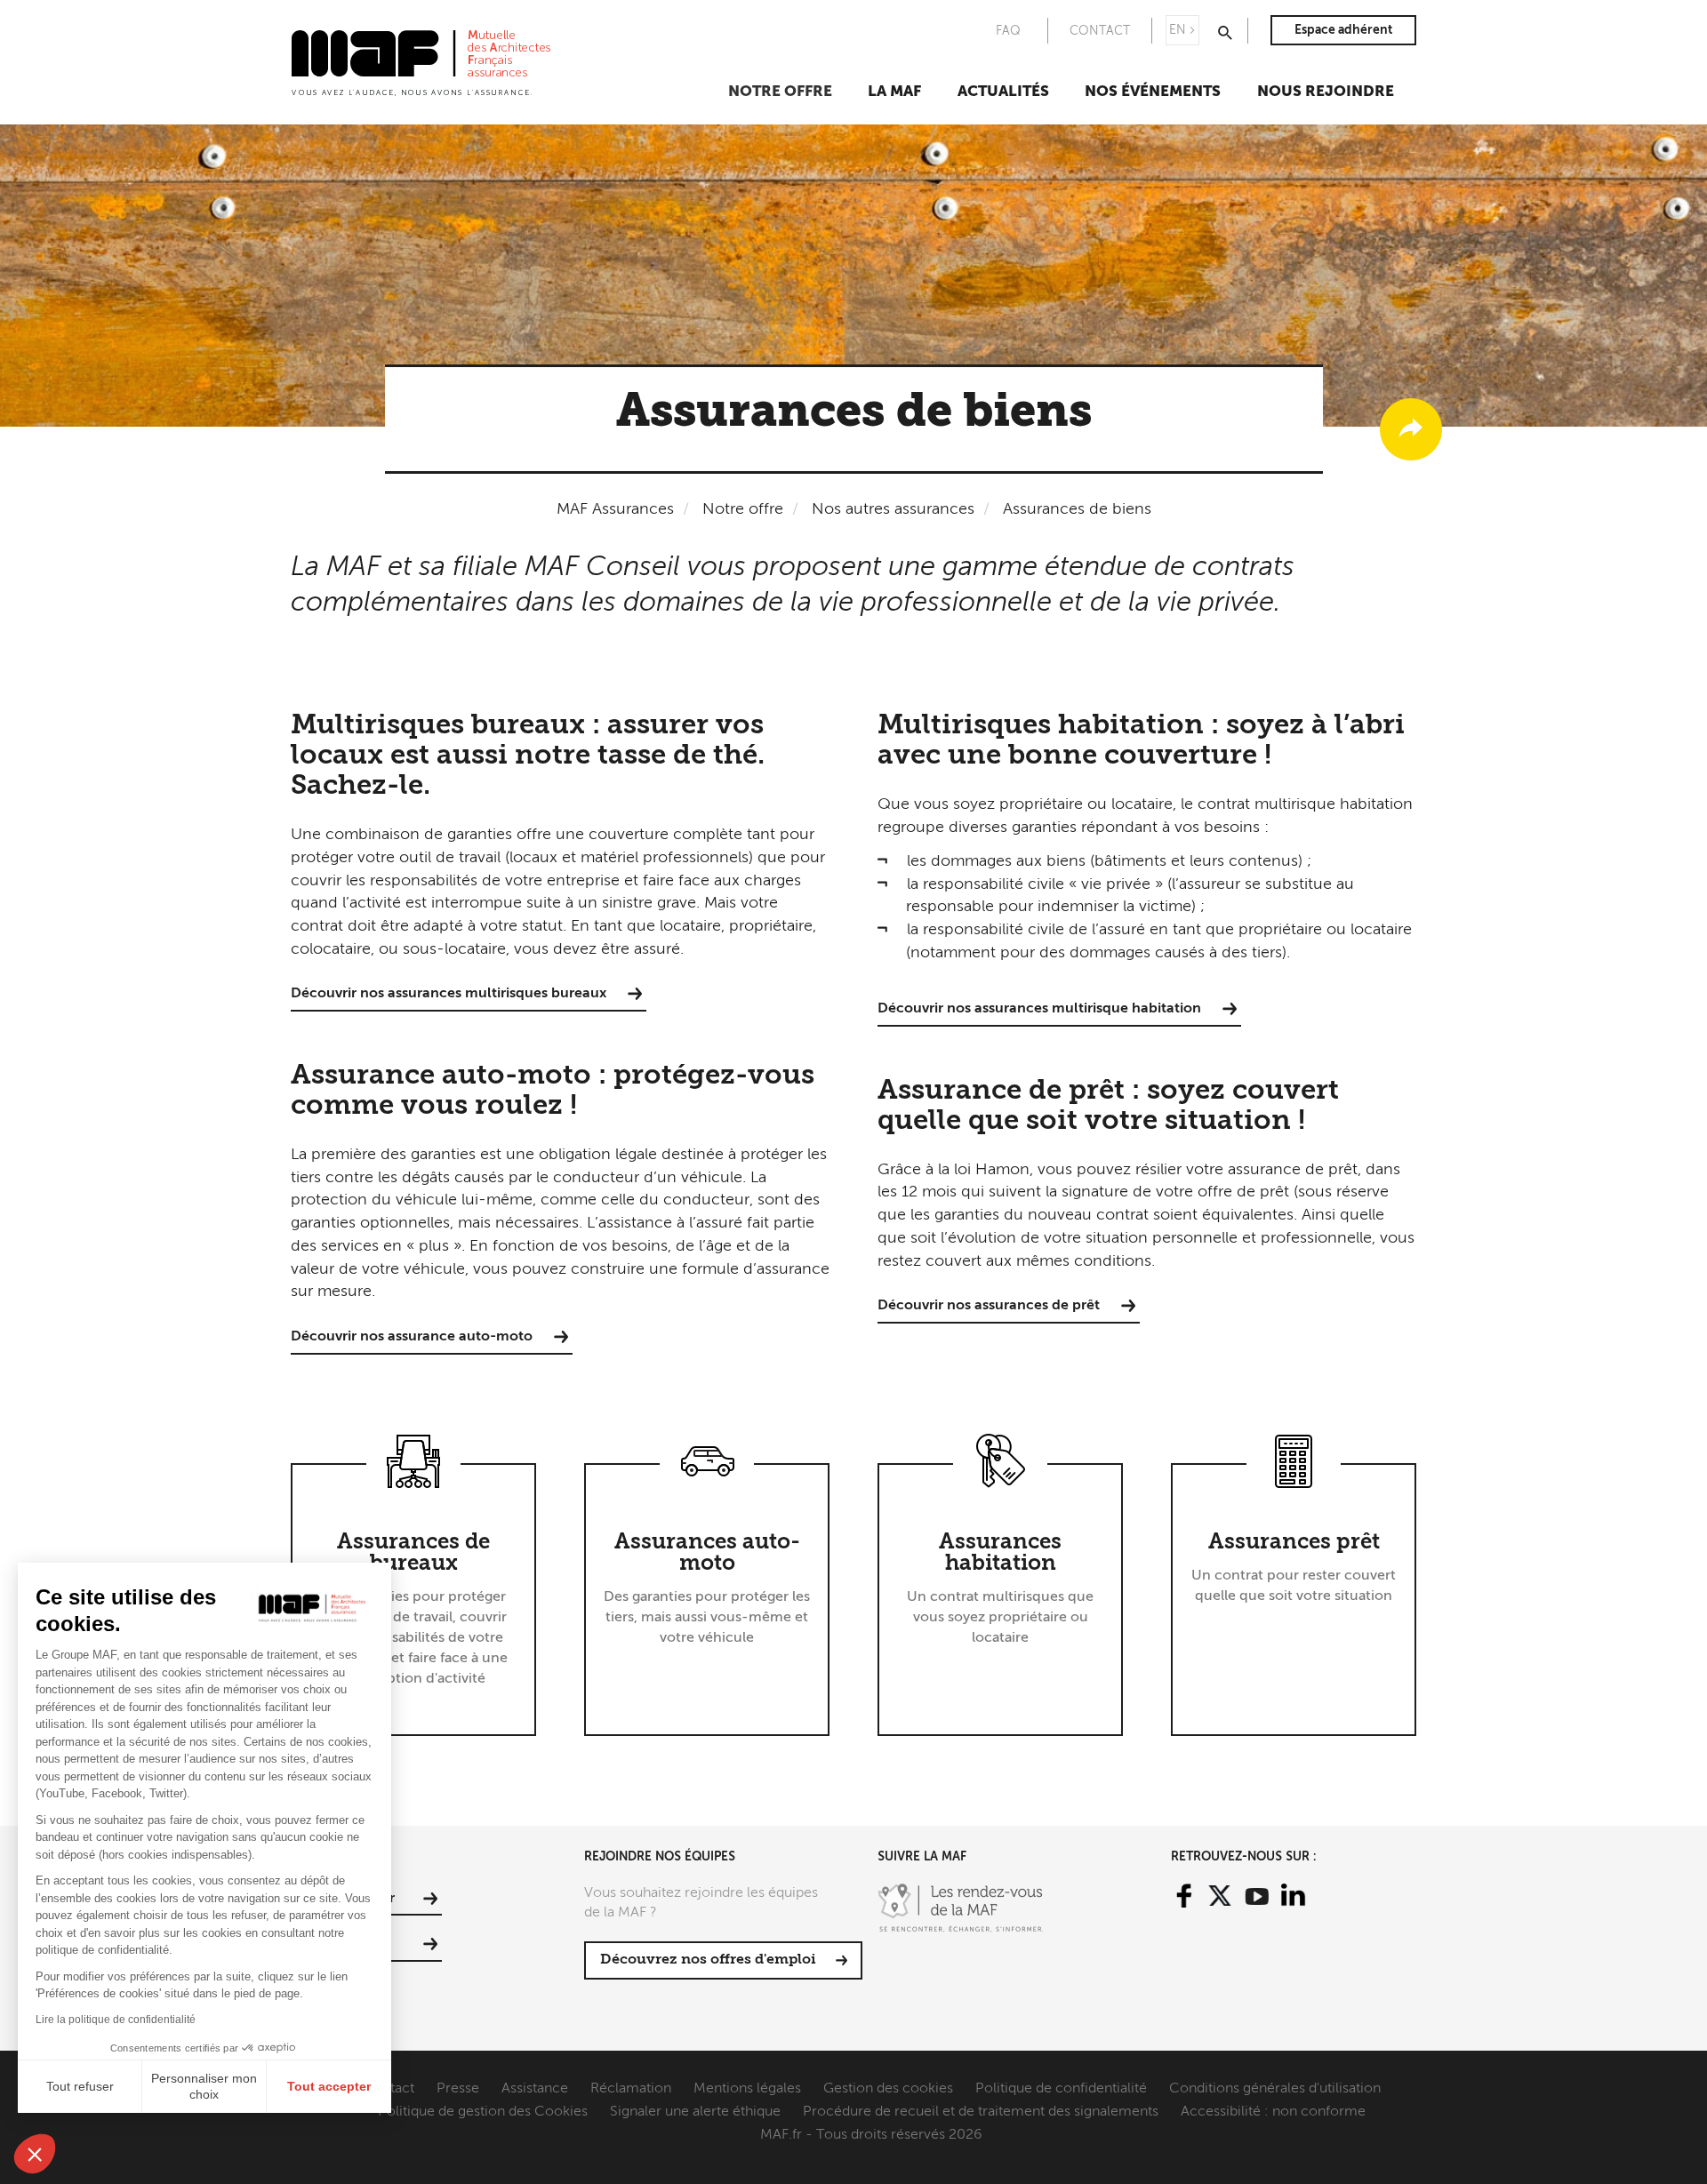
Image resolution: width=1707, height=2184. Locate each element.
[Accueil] (421, 61)
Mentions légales (747, 2089)
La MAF (894, 92)
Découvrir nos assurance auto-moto (412, 1337)
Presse (458, 2089)
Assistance (535, 2089)
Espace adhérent (1343, 30)
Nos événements (1153, 92)
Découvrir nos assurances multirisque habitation (1039, 1009)
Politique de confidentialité (1061, 2089)
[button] (35, 2154)
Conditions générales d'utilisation (1275, 2089)
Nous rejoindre (1326, 92)
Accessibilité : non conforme (1273, 2112)
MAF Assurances (615, 509)
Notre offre (780, 92)
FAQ (1008, 31)
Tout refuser (80, 2086)
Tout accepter (329, 2086)
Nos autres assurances (893, 509)
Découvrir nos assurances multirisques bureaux (449, 994)
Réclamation (631, 2089)
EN (1178, 30)
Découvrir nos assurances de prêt (989, 1306)
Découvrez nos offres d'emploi (708, 1960)
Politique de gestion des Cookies (483, 2112)
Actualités (1003, 92)
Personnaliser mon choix (204, 2086)
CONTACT (1100, 31)
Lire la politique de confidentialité (116, 2020)
